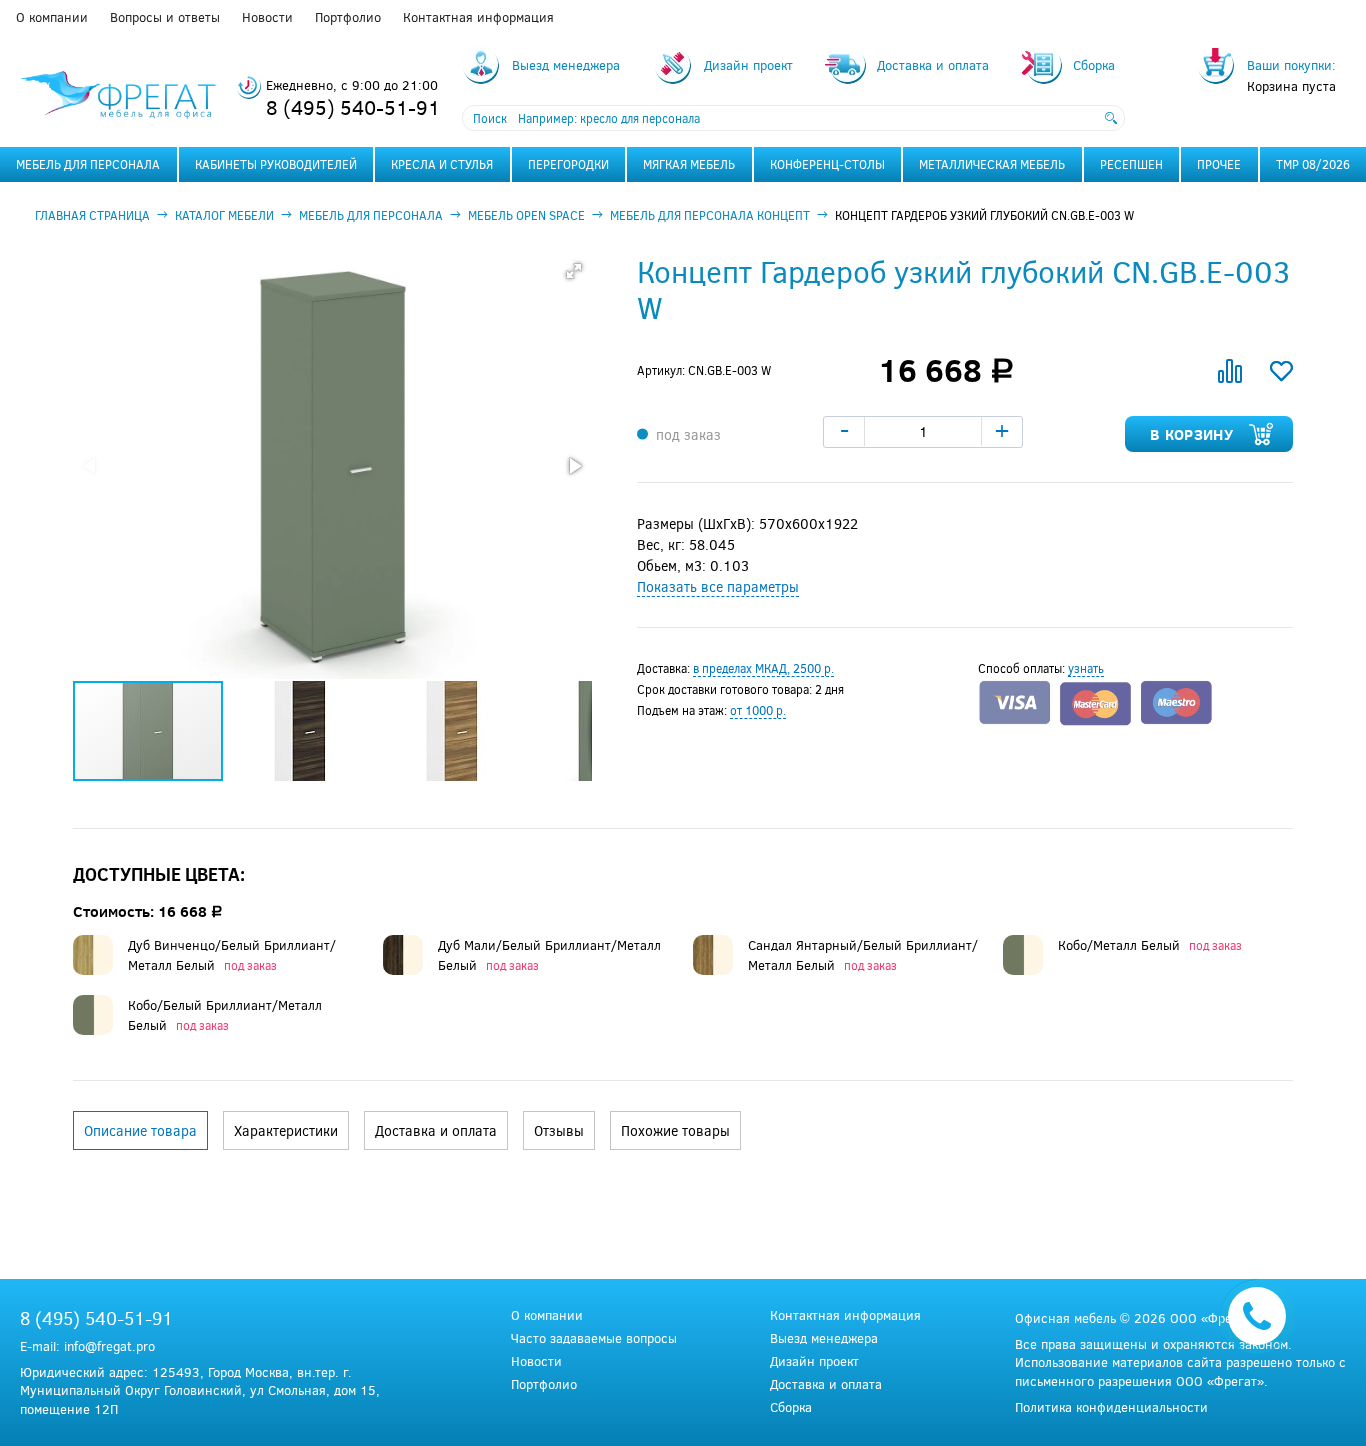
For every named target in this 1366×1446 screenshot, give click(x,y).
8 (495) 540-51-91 (353, 106)
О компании (52, 17)
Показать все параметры (718, 586)
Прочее (1219, 164)
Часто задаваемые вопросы (594, 1338)
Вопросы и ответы (165, 17)
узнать (1086, 668)
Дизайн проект (814, 1361)
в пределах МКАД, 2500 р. (763, 668)
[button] (574, 271)
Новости (267, 17)
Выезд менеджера (824, 1338)
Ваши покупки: (1291, 65)
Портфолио (348, 17)
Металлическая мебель (992, 164)
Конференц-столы (827, 164)
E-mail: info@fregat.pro (87, 1346)
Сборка (791, 1407)
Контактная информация (478, 17)
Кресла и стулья (442, 164)
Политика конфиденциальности (1111, 1407)
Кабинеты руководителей (276, 164)
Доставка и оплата (826, 1384)
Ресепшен (1131, 164)
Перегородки (568, 164)
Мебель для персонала (88, 164)
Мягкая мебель (689, 164)
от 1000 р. (758, 710)
